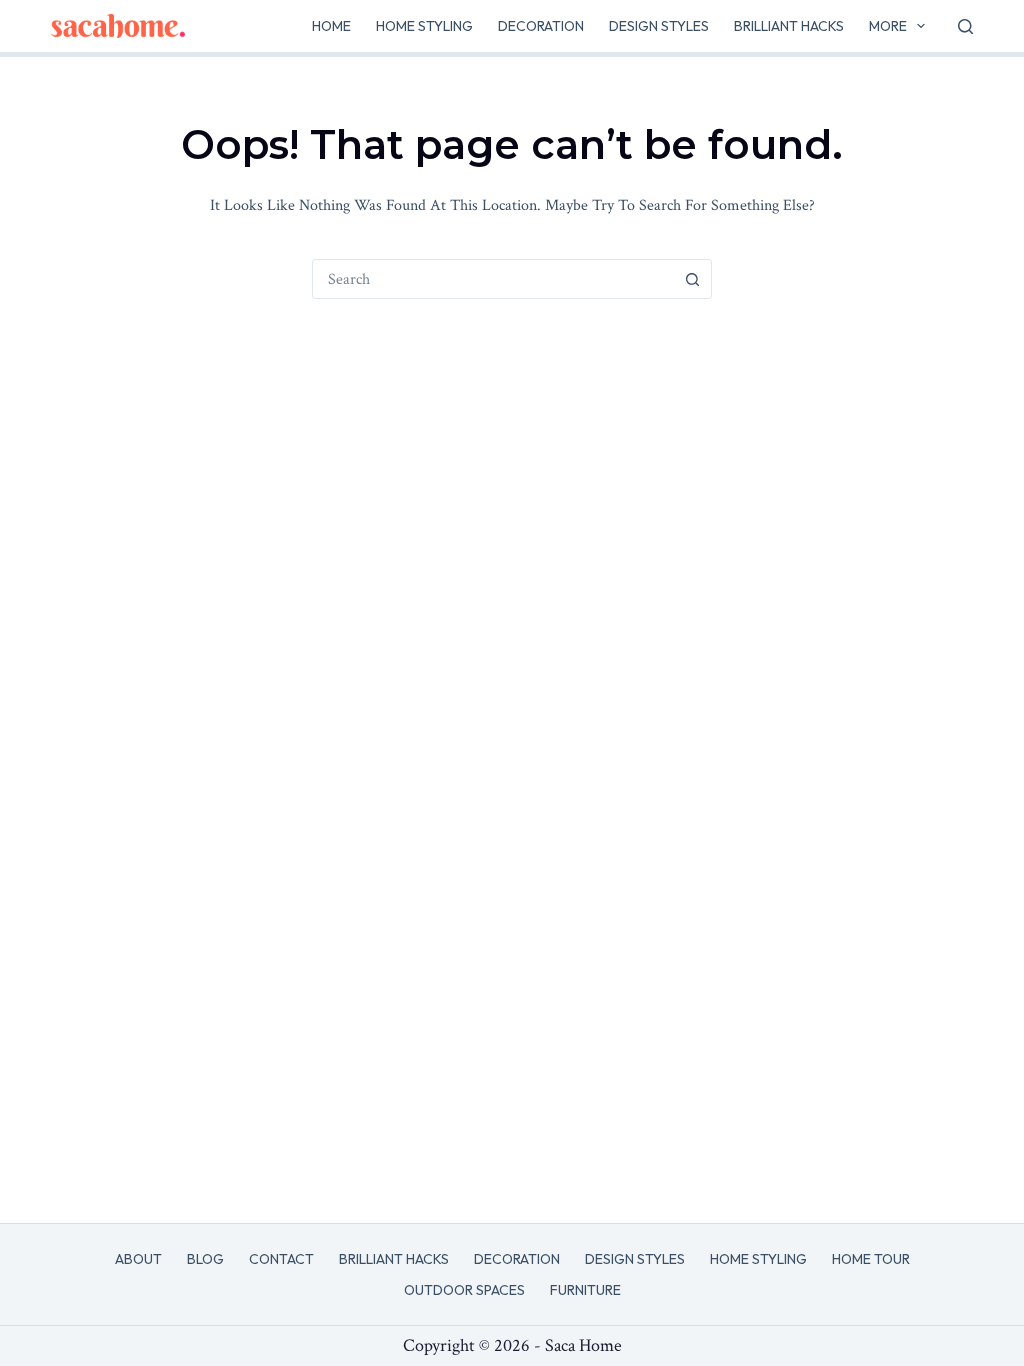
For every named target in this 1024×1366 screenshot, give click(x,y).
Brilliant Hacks (789, 26)
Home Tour (871, 1259)
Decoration (541, 26)
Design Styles (659, 26)
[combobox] (493, 279)
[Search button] (692, 279)
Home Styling (424, 26)
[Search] (965, 26)
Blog (205, 1259)
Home (331, 26)
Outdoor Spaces (464, 1290)
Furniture (585, 1290)
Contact (281, 1259)
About (138, 1259)
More (888, 26)
